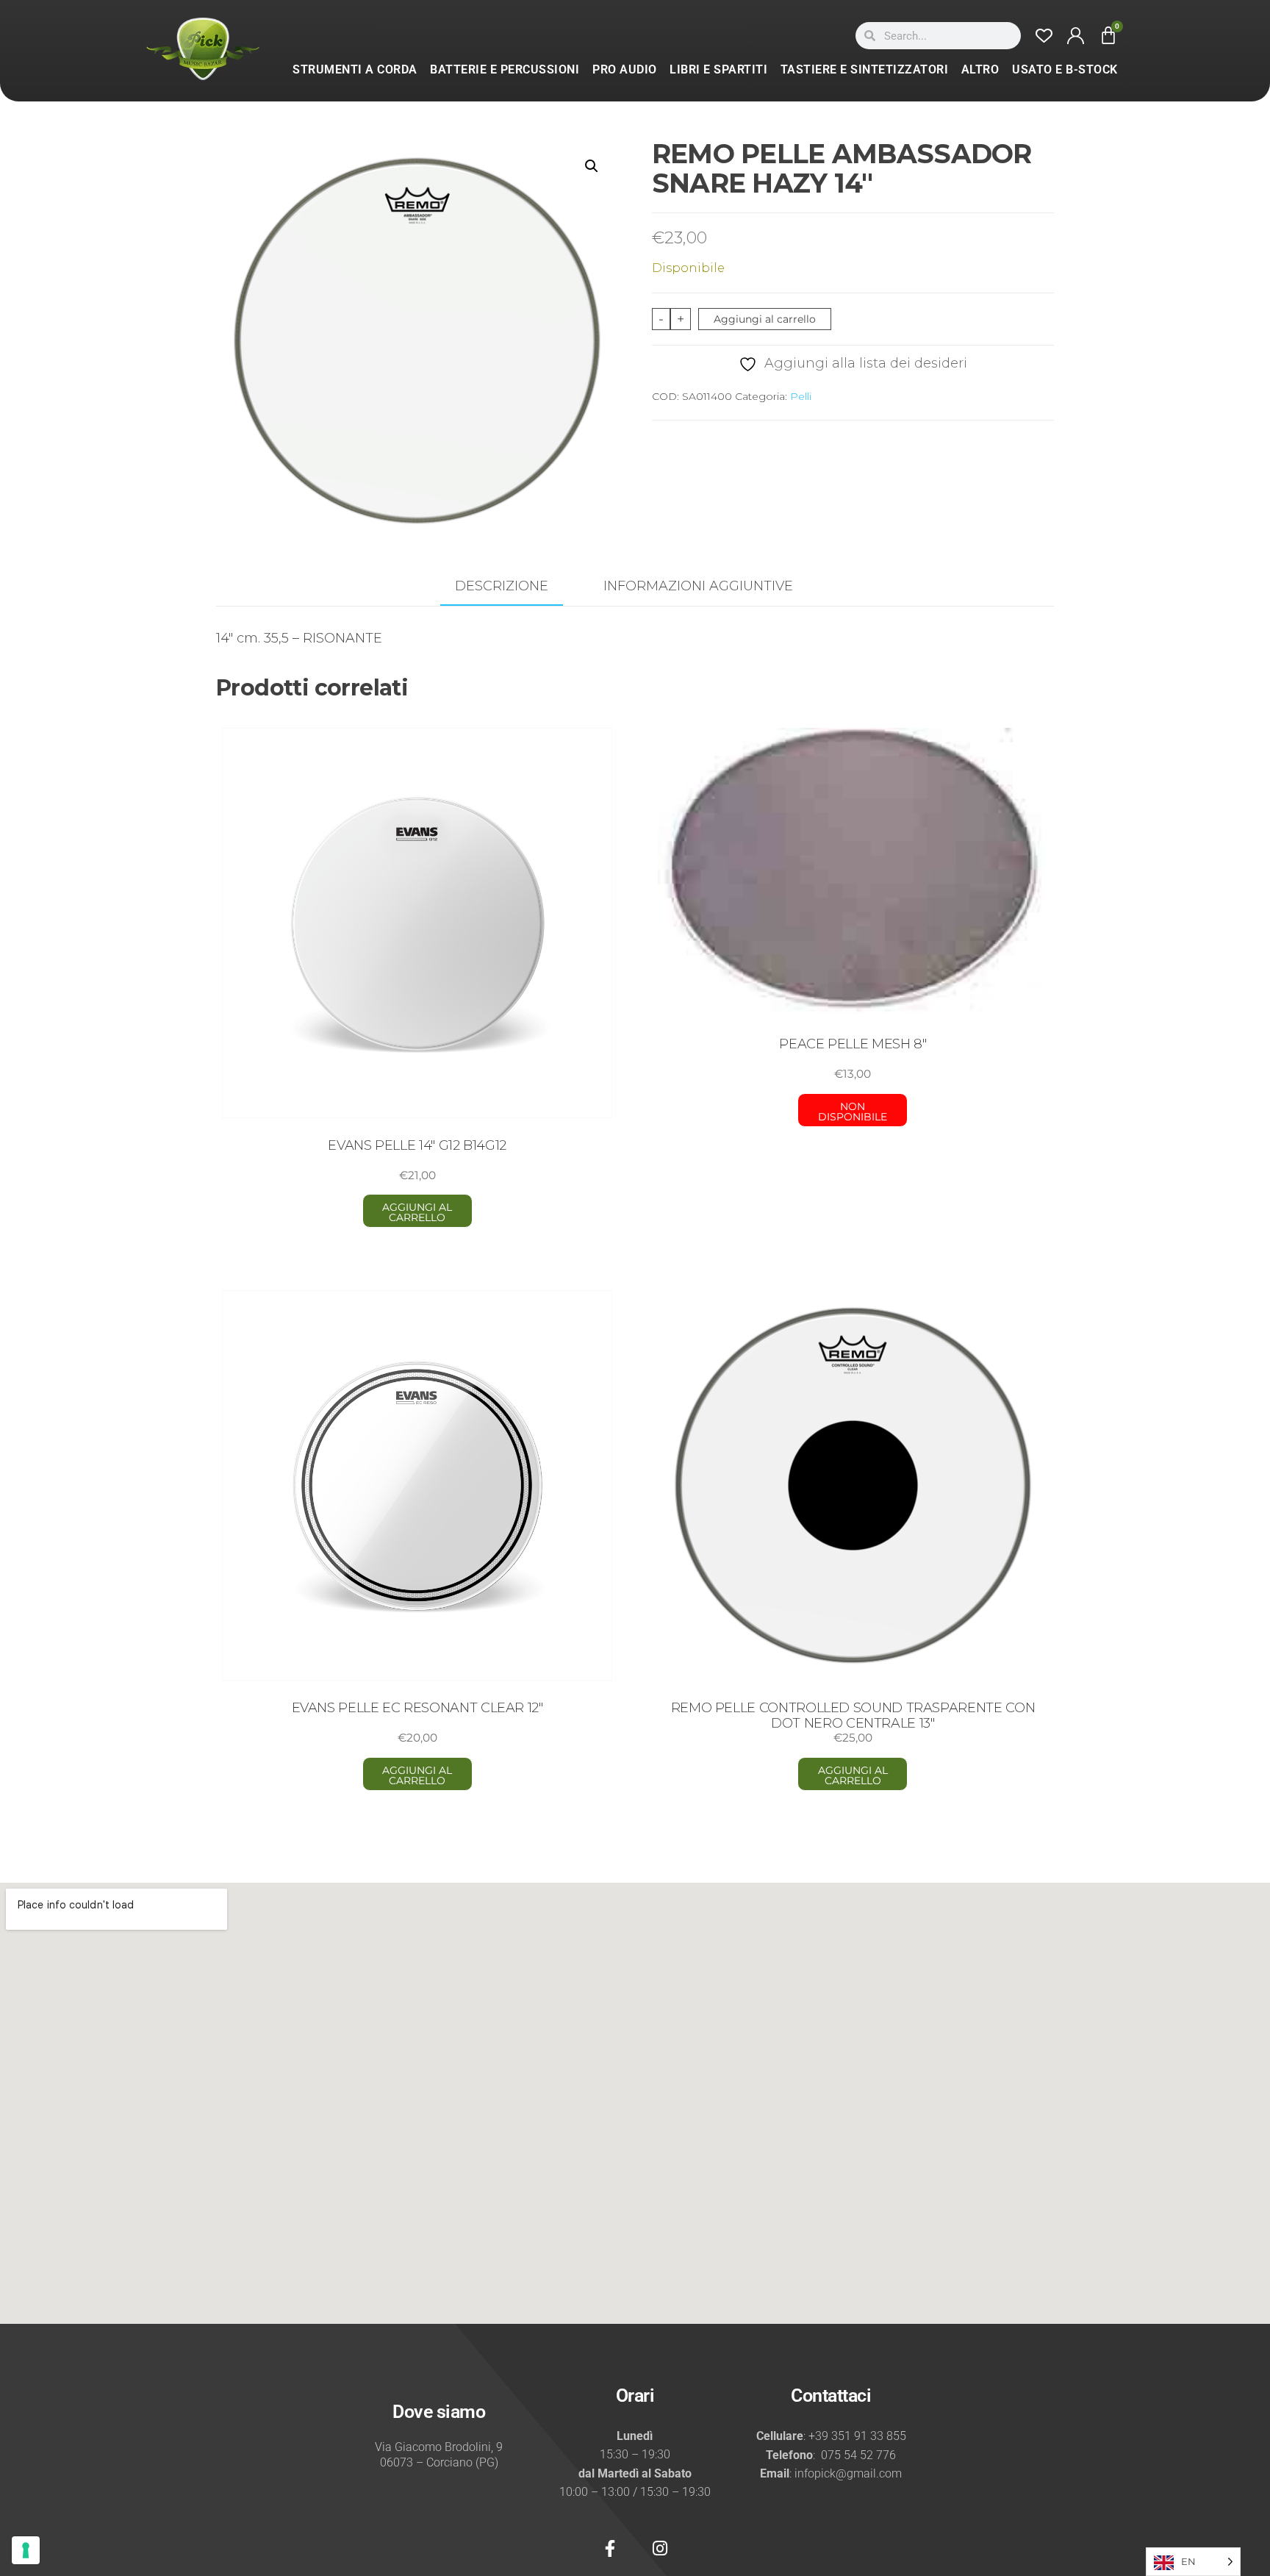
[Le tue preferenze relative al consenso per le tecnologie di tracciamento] (26, 2550)
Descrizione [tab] (502, 586)
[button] (592, 166)
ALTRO (980, 69)
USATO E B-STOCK (1065, 69)
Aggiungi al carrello (765, 319)
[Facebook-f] (610, 2548)
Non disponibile (853, 1112)
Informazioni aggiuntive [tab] (698, 586)
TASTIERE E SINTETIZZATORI (865, 69)
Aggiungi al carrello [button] (417, 1212)
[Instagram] (660, 2548)
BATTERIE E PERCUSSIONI (505, 69)
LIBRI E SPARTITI (718, 69)
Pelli (801, 396)
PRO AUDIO (625, 69)
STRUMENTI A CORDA (355, 69)
